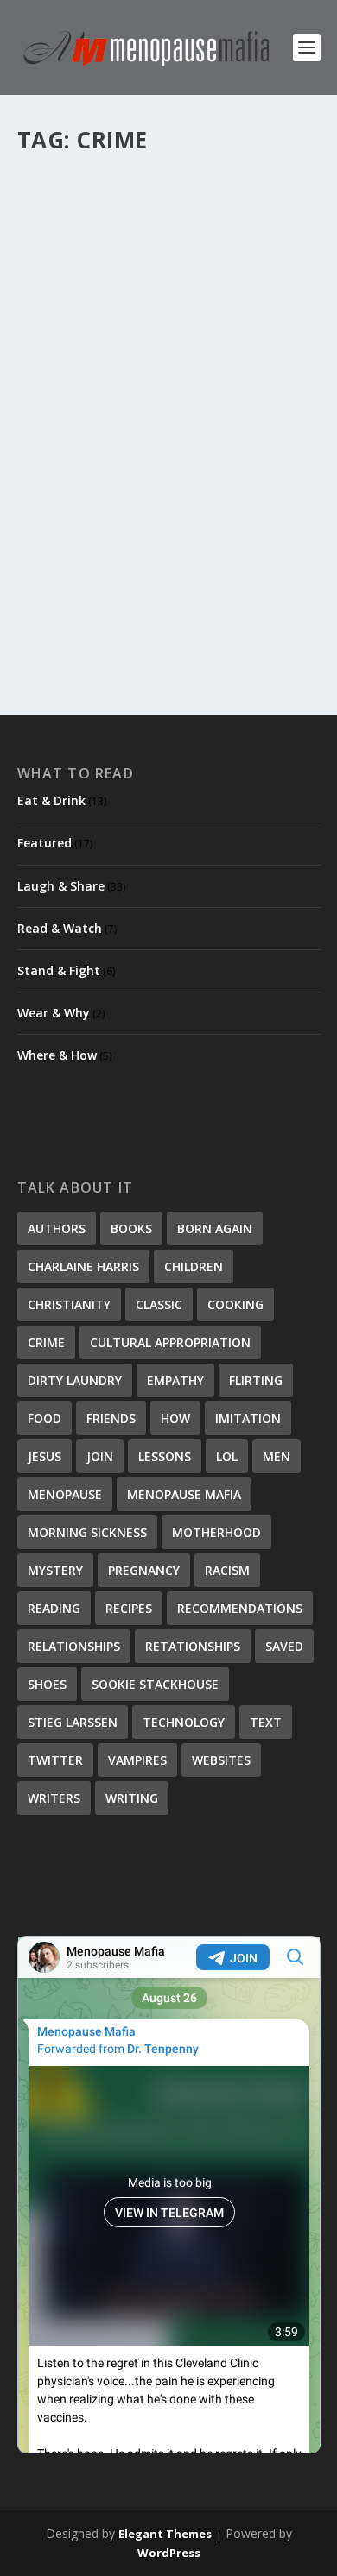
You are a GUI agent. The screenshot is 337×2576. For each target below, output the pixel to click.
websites (221, 1760)
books (131, 1228)
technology (184, 1722)
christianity (69, 1304)
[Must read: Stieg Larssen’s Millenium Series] (169, 296)
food (45, 1418)
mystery (55, 1570)
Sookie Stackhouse (155, 1684)
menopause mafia (184, 1494)
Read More (80, 625)
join (100, 1456)
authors (57, 1228)
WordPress (169, 2553)
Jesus (45, 1456)
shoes (47, 1684)
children (194, 1266)
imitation (248, 1418)
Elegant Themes (165, 2534)
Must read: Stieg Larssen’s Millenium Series (139, 462)
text (266, 1722)
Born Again (215, 1228)
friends (111, 1418)
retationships (193, 1646)
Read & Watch (259, 498)
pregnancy (144, 1570)
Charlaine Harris (83, 1266)
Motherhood (216, 1532)
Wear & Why (54, 1013)
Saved (284, 1646)
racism (227, 1570)
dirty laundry (75, 1380)
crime (46, 1342)
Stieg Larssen (73, 1722)
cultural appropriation (170, 1342)
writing (132, 1798)
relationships (74, 1646)
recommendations (240, 1608)
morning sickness (87, 1532)
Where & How (57, 1055)
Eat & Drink (51, 800)
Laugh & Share (61, 886)
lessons (165, 1456)
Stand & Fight (59, 970)
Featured (197, 498)
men (277, 1456)
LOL (227, 1456)
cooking (235, 1304)
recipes (129, 1608)
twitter (55, 1760)
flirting (256, 1380)
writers (54, 1798)
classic (159, 1304)
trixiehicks (73, 498)
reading (54, 1608)
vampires (137, 1760)
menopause (65, 1494)
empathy (175, 1380)
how (175, 1418)
